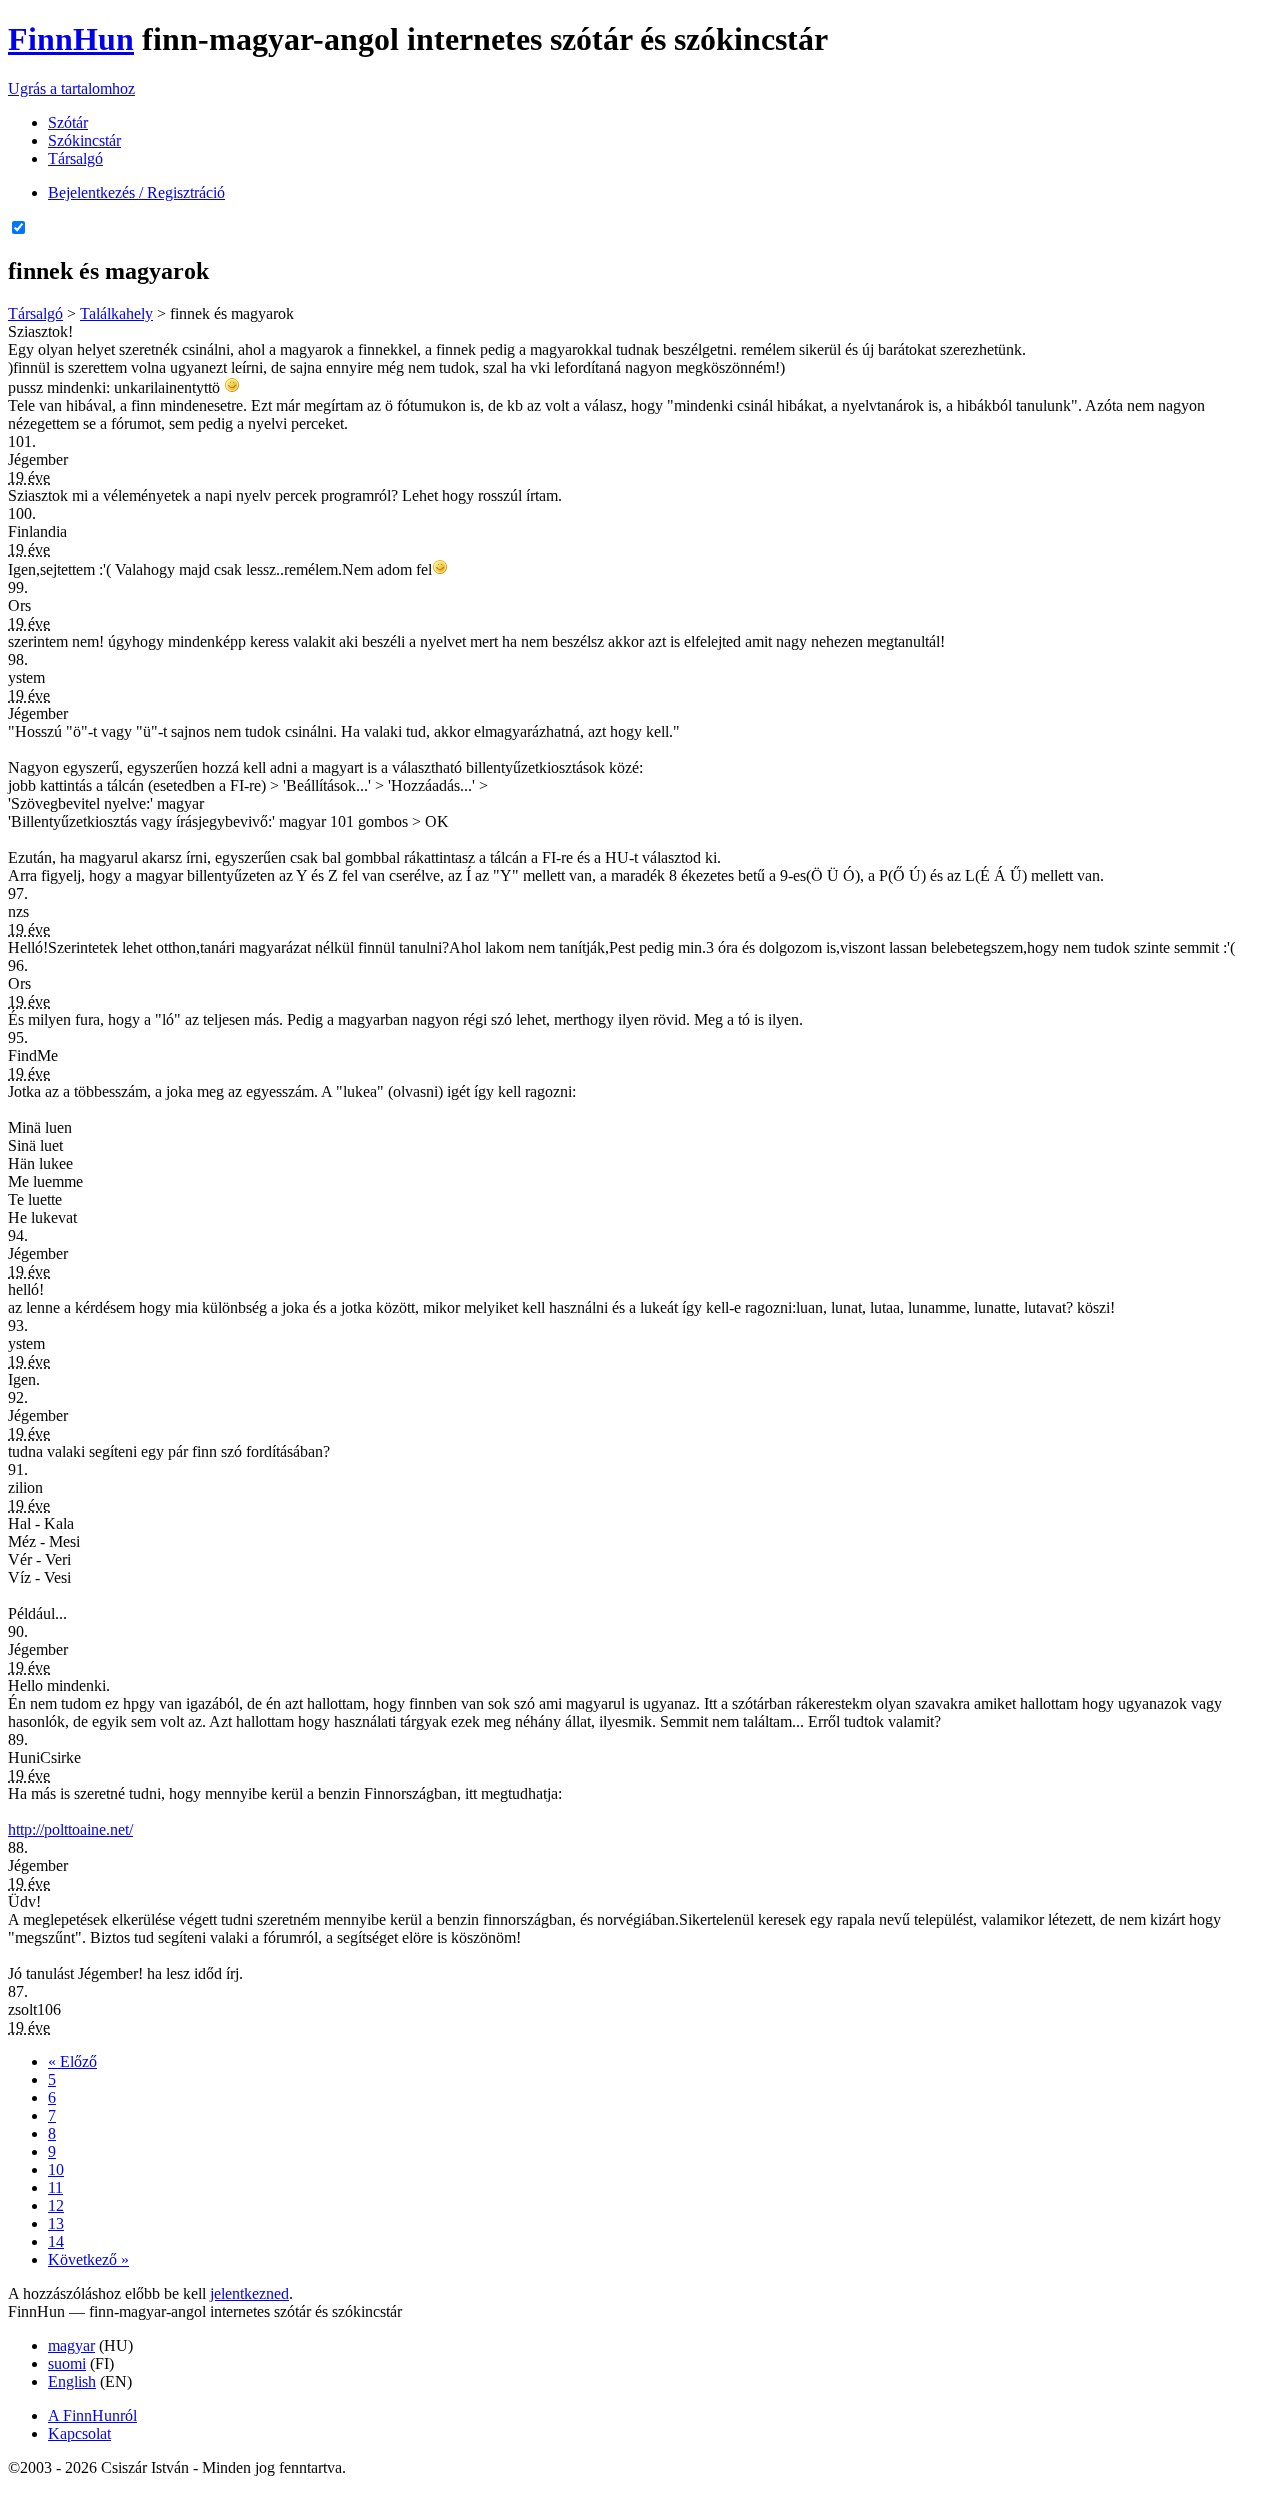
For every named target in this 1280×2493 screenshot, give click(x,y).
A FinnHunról (92, 2415)
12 (56, 2205)
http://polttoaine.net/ (70, 1829)
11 (55, 2187)
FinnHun (71, 39)
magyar (71, 2345)
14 (56, 2241)
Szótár (68, 122)
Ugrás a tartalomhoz (71, 88)
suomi (67, 2363)
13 (56, 2223)
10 (56, 2169)
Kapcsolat (79, 2433)
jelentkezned (249, 2293)
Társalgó (75, 158)
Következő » (88, 2259)
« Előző (72, 2061)
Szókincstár (84, 140)
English (72, 2381)
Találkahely (116, 313)
